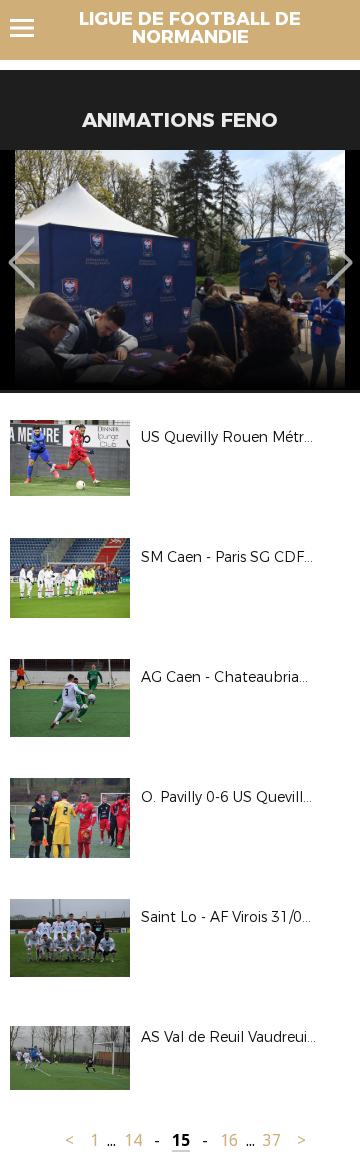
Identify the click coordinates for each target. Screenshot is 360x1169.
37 (272, 1140)
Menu (31, 28)
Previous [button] (21, 248)
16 (229, 1140)
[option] (180, 270)
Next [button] (339, 248)
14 (133, 1140)
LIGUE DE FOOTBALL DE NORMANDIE (190, 28)
